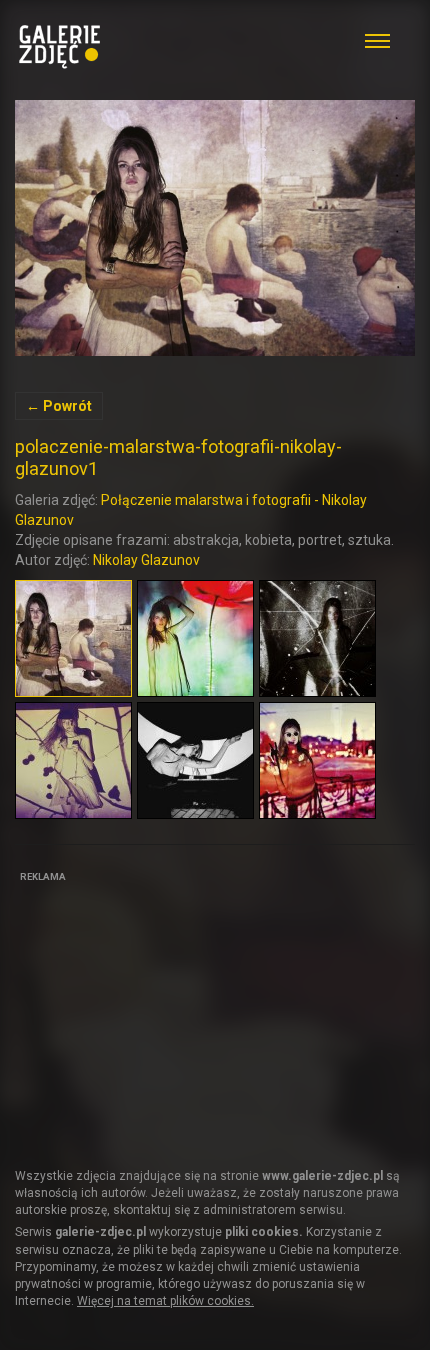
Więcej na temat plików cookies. (165, 1301)
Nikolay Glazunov (146, 560)
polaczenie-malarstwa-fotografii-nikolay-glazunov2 (215, 228)
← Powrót (59, 406)
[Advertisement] (165, 1013)
